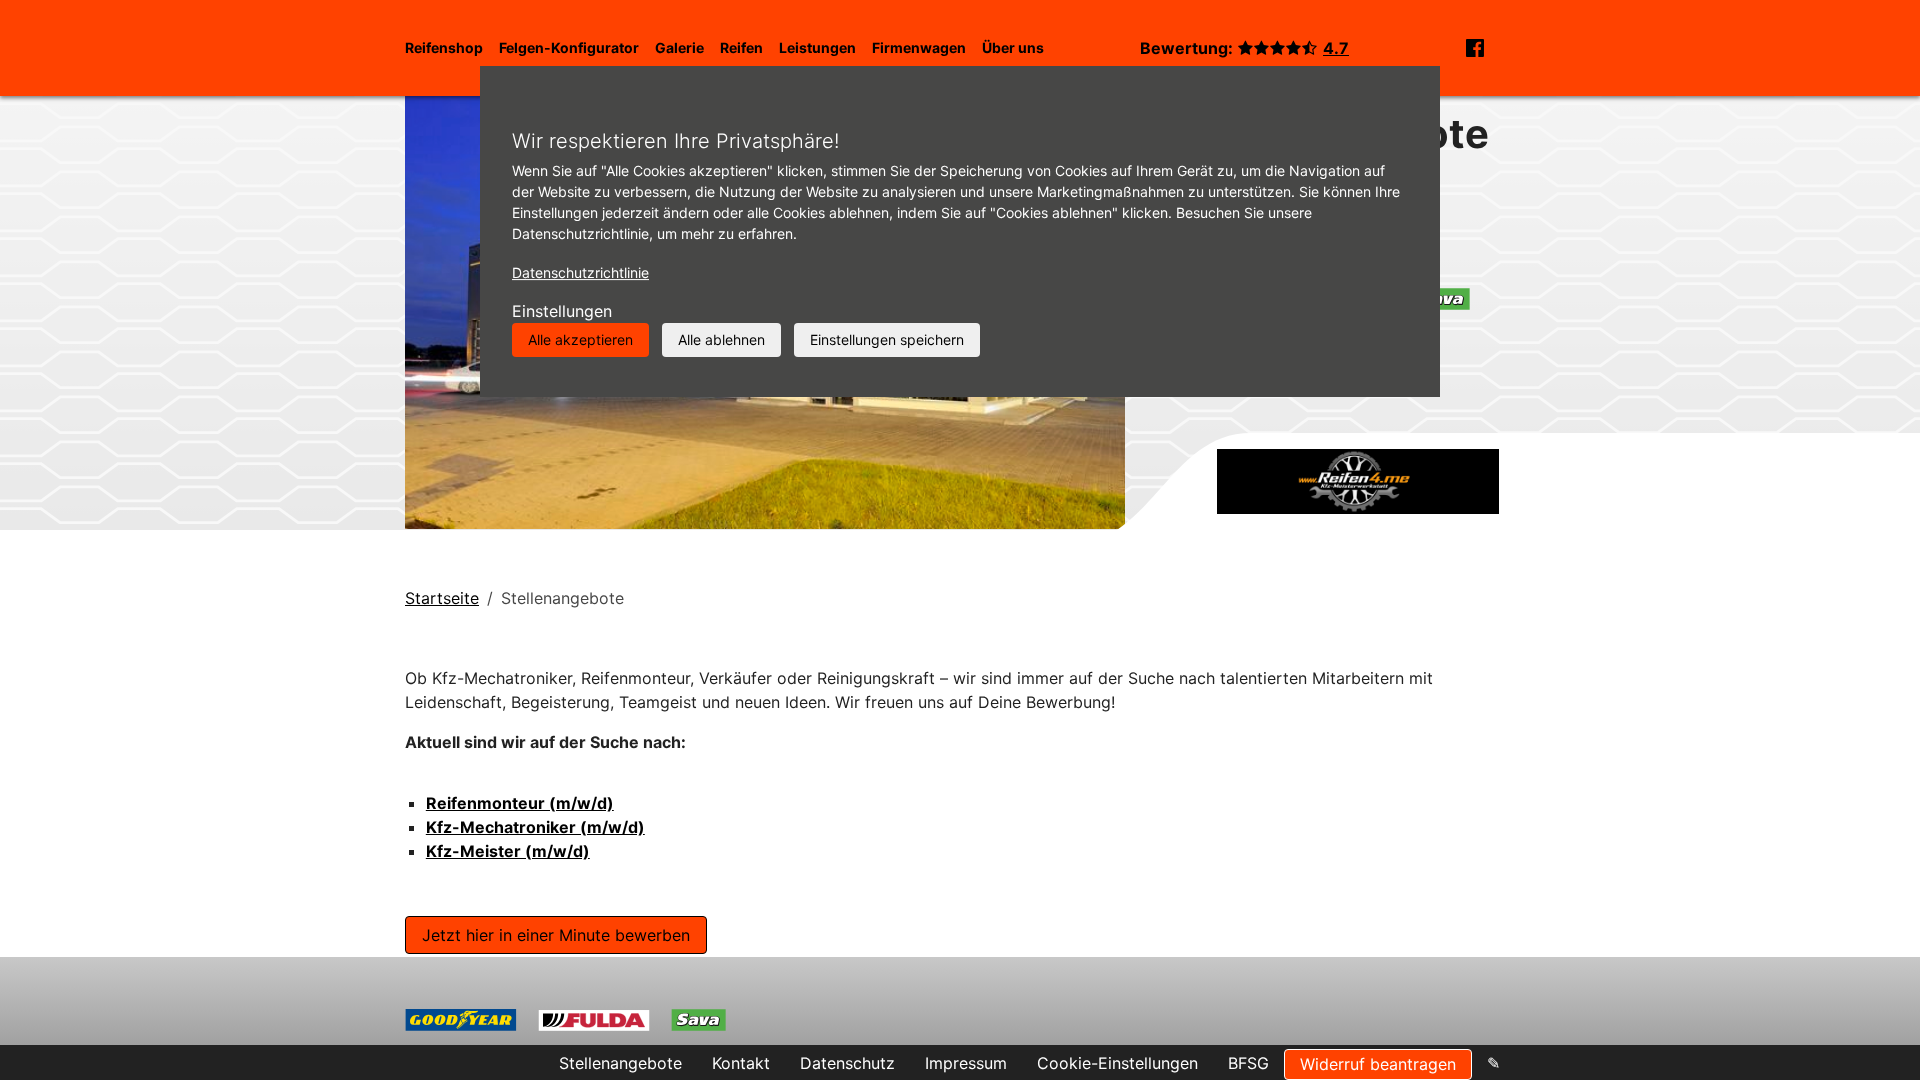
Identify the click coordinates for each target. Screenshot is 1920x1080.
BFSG (1248, 1063)
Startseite (442, 598)
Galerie (679, 47)
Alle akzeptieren (580, 339)
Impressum (966, 1063)
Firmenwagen (919, 47)
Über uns (1013, 47)
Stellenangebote (620, 1063)
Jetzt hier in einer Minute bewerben (556, 935)
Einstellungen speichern (887, 339)
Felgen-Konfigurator (569, 47)
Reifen (741, 47)
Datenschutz (847, 1063)
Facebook (1475, 48)
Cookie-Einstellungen (1117, 1063)
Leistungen (817, 47)
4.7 (1336, 48)
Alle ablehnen (721, 339)
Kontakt (741, 1063)
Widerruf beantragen (1378, 1064)
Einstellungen (562, 311)
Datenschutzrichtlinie (580, 272)
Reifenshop (444, 47)
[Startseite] (1358, 480)
